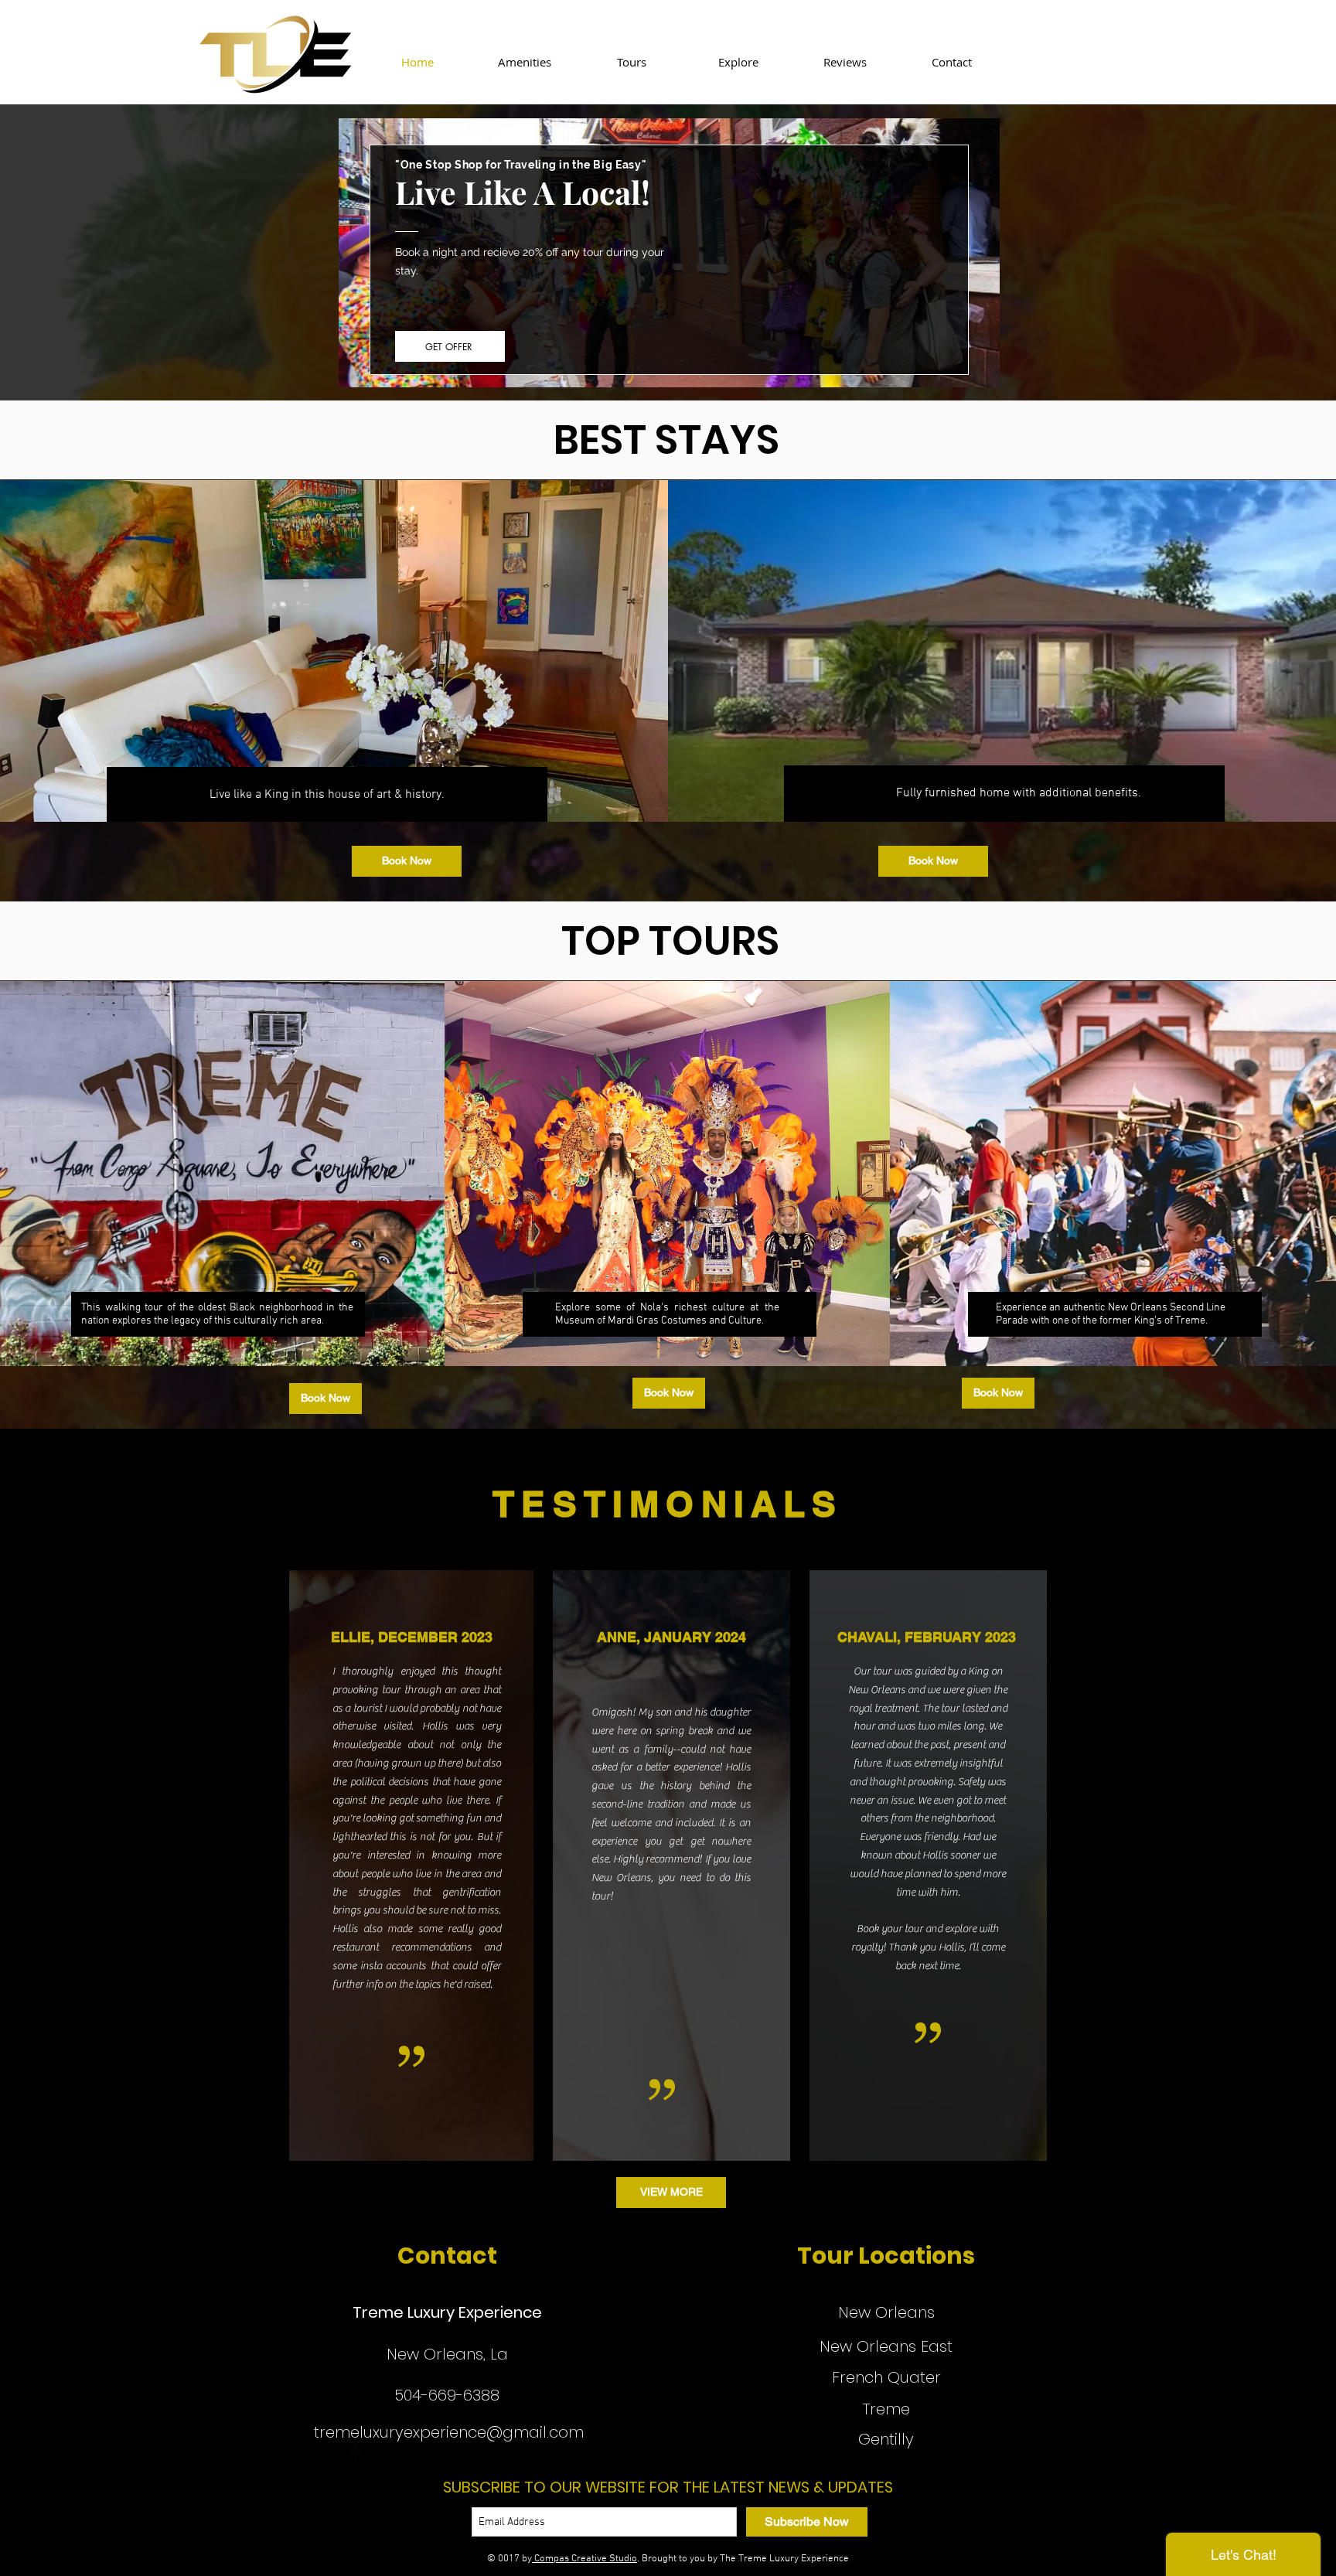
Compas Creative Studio (584, 2559)
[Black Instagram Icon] (322, 2453)
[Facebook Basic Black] (355, 2453)
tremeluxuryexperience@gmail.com (449, 2432)
